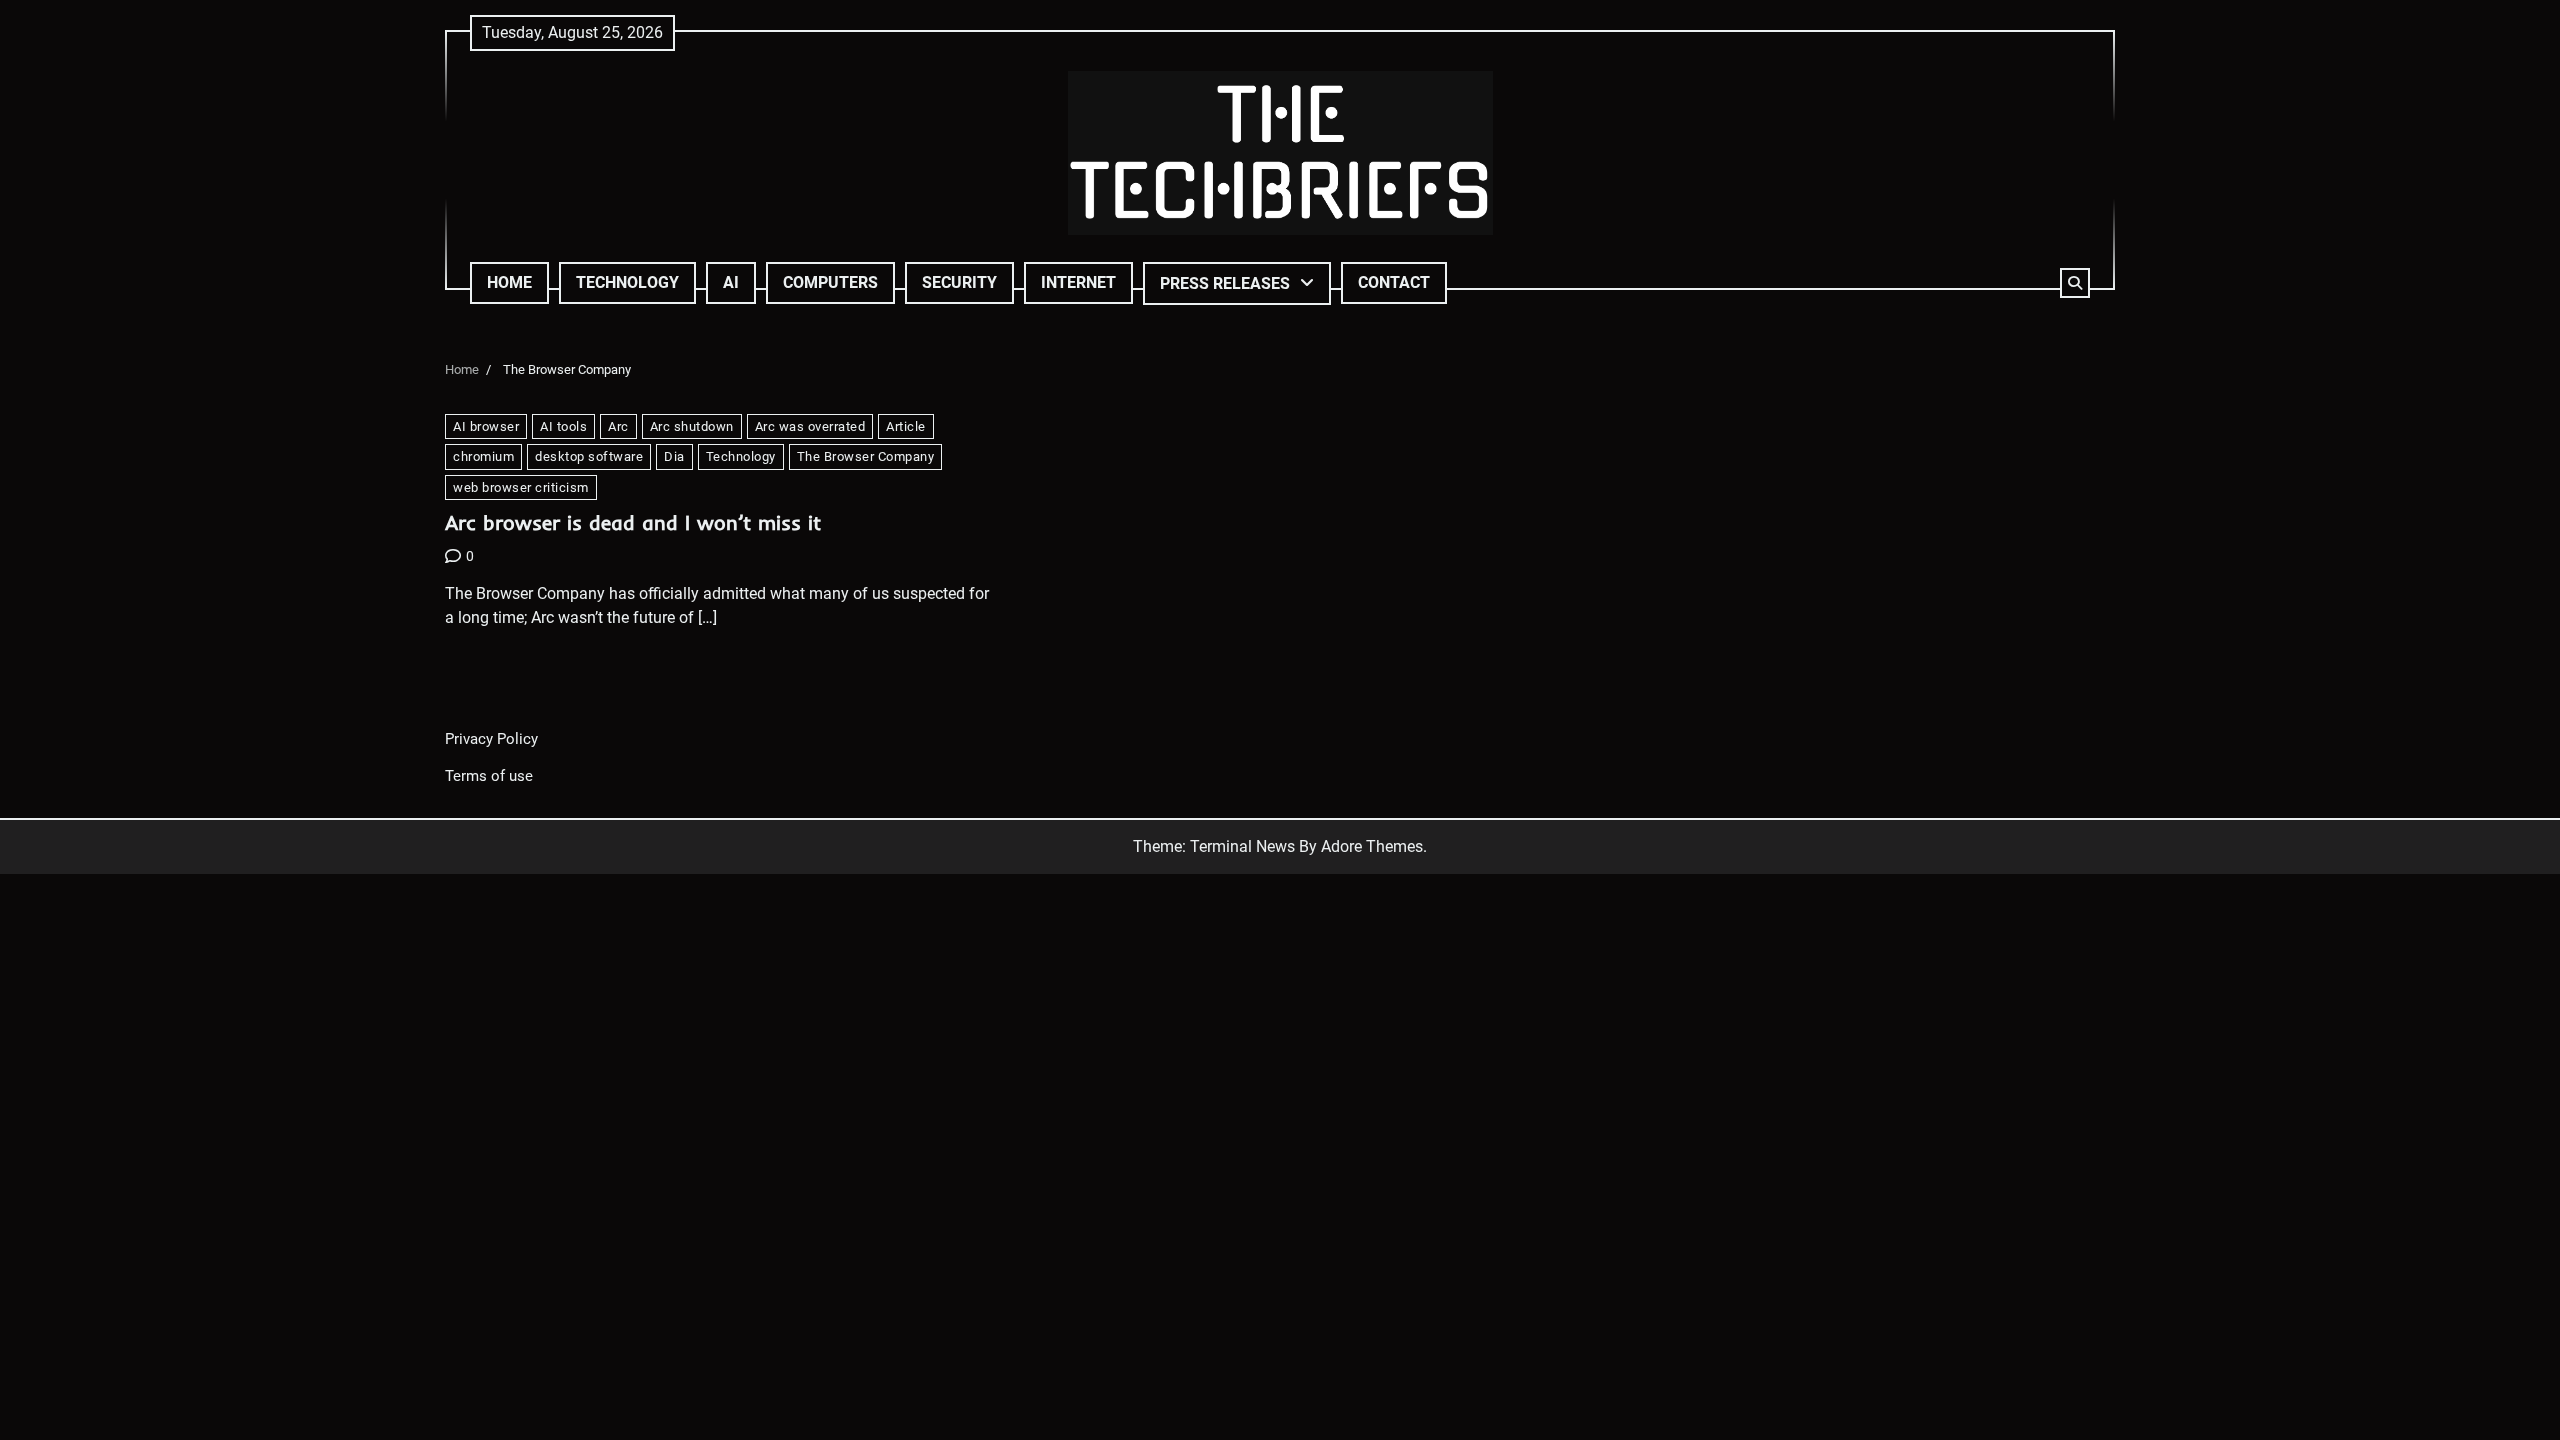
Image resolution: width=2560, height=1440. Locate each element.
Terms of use (489, 776)
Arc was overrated (810, 426)
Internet (1078, 282)
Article (906, 426)
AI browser (486, 426)
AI (731, 282)
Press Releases (1225, 283)
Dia (674, 456)
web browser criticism (521, 487)
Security (959, 282)
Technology (627, 282)
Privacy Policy (491, 739)
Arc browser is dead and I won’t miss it (633, 522)
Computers (830, 282)
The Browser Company (866, 456)
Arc (618, 426)
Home (509, 282)
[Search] (2075, 283)
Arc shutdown (692, 426)
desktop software (589, 456)
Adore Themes (1372, 846)
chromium (483, 456)
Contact (1394, 282)
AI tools (563, 426)
